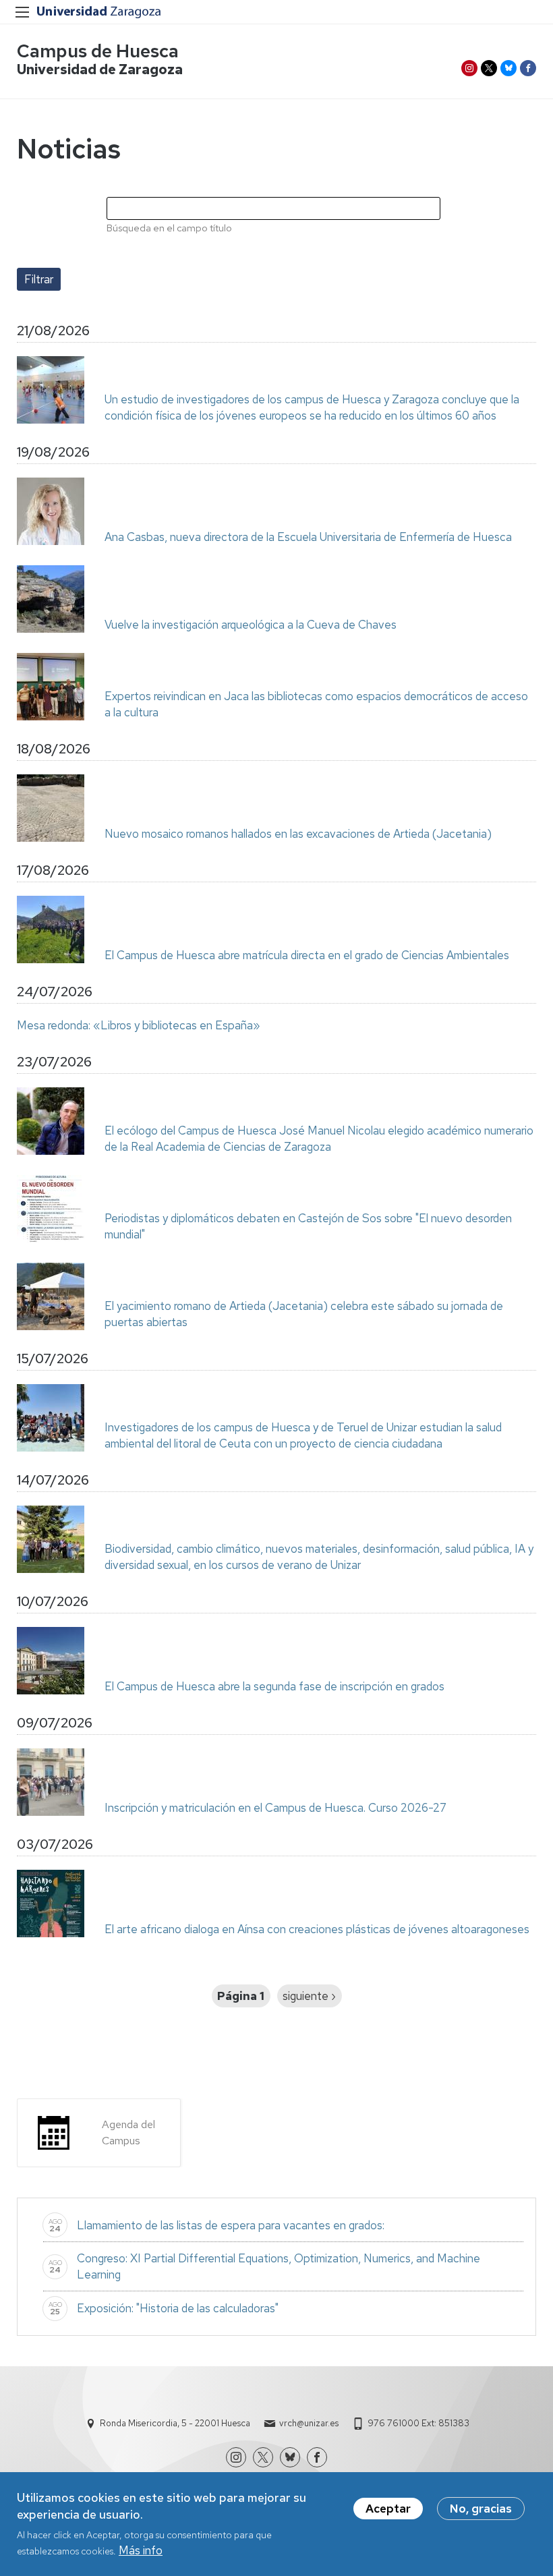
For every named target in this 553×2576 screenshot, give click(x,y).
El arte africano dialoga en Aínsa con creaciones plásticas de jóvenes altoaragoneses (317, 1929)
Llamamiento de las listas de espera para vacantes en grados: (231, 2225)
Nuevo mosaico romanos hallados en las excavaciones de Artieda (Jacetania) (298, 834)
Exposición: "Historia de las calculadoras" (178, 2308)
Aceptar (388, 2509)
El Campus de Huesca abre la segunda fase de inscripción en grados (274, 1686)
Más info (141, 2550)
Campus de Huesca (98, 51)
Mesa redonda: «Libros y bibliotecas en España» (139, 1025)
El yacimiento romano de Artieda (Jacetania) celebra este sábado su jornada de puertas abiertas (304, 1314)
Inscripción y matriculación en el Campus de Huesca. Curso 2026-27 (275, 1808)
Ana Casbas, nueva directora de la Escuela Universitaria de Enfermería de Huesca (308, 537)
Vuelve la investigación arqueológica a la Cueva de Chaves (251, 625)
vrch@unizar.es (309, 2423)
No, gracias (481, 2509)
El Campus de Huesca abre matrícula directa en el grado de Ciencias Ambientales (307, 955)
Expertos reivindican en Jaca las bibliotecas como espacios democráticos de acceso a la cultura (316, 704)
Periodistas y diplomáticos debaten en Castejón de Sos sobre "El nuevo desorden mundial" (308, 1226)
